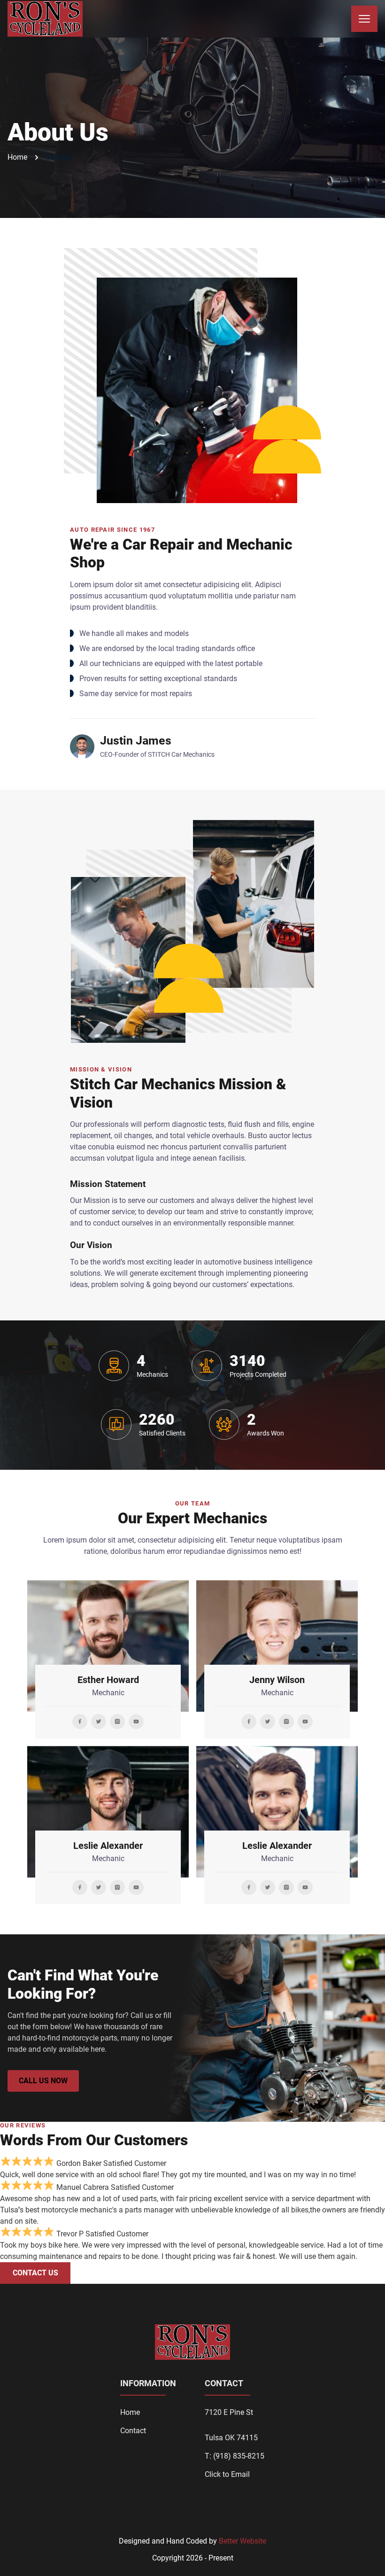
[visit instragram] (117, 1722)
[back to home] (45, 19)
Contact (58, 157)
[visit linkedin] (80, 1722)
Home (17, 157)
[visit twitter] (99, 1722)
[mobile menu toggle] (364, 19)
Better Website (243, 2541)
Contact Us (35, 2273)
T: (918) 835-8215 (235, 2456)
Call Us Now (43, 2081)
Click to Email (227, 2474)
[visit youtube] (136, 1722)
